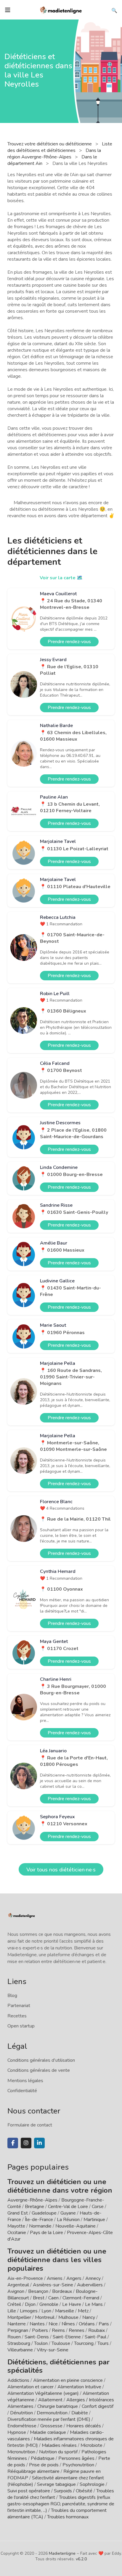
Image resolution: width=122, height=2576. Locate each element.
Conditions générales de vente (39, 2070)
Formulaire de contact (30, 2125)
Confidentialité (22, 2091)
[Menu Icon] (8, 10)
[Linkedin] (39, 2143)
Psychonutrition (78, 2465)
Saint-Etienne (67, 2337)
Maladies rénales (59, 2445)
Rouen (14, 2337)
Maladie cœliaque (48, 2432)
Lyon (46, 2311)
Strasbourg (19, 2343)
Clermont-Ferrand (81, 2298)
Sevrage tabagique (56, 2484)
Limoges (29, 2311)
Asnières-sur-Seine (53, 2285)
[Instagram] (26, 2143)
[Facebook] (13, 2143)
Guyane (68, 2213)
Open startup (21, 2026)
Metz (83, 2311)
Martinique (94, 2220)
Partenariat (19, 2006)
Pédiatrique (43, 2458)
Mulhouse (68, 2317)
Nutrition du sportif (58, 2452)
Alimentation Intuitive (79, 2387)
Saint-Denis (37, 2337)
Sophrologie (92, 2484)
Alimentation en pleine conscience (68, 2380)
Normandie (40, 2226)
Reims (58, 2330)
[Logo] (61, 9)
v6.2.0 (81, 2559)
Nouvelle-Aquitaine (76, 2226)
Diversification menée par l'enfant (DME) (49, 2419)
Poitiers (40, 2330)
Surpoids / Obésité (73, 2491)
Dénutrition (21, 2413)
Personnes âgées (76, 2458)
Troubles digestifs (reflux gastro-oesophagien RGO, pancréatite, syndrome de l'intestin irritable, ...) (61, 2504)
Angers (74, 2278)
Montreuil (45, 2317)
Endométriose (22, 2426)
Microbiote (92, 2445)
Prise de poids (44, 2465)
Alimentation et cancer (30, 2387)
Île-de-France (39, 2220)
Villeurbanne (20, 2350)
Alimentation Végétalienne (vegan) (43, 2393)
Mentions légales (25, 2081)
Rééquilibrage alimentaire (33, 2471)
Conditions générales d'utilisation (41, 2060)
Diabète (80, 2413)
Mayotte (16, 2226)
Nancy (89, 2317)
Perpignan (18, 2330)
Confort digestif (98, 2406)
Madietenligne (62, 2553)
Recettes (17, 2016)
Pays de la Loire (46, 2233)
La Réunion (68, 2220)
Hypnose (17, 2432)
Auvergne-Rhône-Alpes (32, 2200)
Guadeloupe (44, 2213)
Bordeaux (62, 2291)
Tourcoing (84, 2343)
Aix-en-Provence (25, 2278)
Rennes (77, 2330)
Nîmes (68, 2324)
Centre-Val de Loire (68, 2207)
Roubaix (97, 2330)
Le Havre (72, 2304)
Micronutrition (21, 2452)
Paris (104, 2324)
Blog (12, 1996)
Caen (53, 2298)
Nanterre (17, 2324)
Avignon (16, 2291)
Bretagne (34, 2207)
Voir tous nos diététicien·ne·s (61, 1870)
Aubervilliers (90, 2285)
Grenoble (49, 2304)
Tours (103, 2343)
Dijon (30, 2304)
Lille (12, 2311)
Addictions (18, 2380)
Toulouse (61, 2343)
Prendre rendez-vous (69, 642)
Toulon (41, 2343)
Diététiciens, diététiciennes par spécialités (58, 2366)
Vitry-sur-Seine (53, 2350)
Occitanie (17, 2233)
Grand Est (18, 2213)
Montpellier (19, 2317)
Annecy (93, 2278)
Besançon (38, 2291)
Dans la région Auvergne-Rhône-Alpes (54, 154)
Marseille (65, 2311)
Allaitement (50, 2400)
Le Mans (94, 2304)
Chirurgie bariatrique (58, 2406)
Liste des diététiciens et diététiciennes (60, 147)
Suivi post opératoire (29, 2491)
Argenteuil (18, 2285)
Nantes (37, 2324)
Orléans (87, 2324)
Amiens (55, 2278)
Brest (39, 2298)
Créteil (14, 2304)
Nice (53, 2324)
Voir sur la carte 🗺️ (61, 578)
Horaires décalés (84, 2426)
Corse (98, 2207)
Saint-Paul (95, 2337)
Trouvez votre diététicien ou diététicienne (50, 144)
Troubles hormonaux (68, 2517)
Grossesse (51, 2426)
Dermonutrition (53, 2413)
